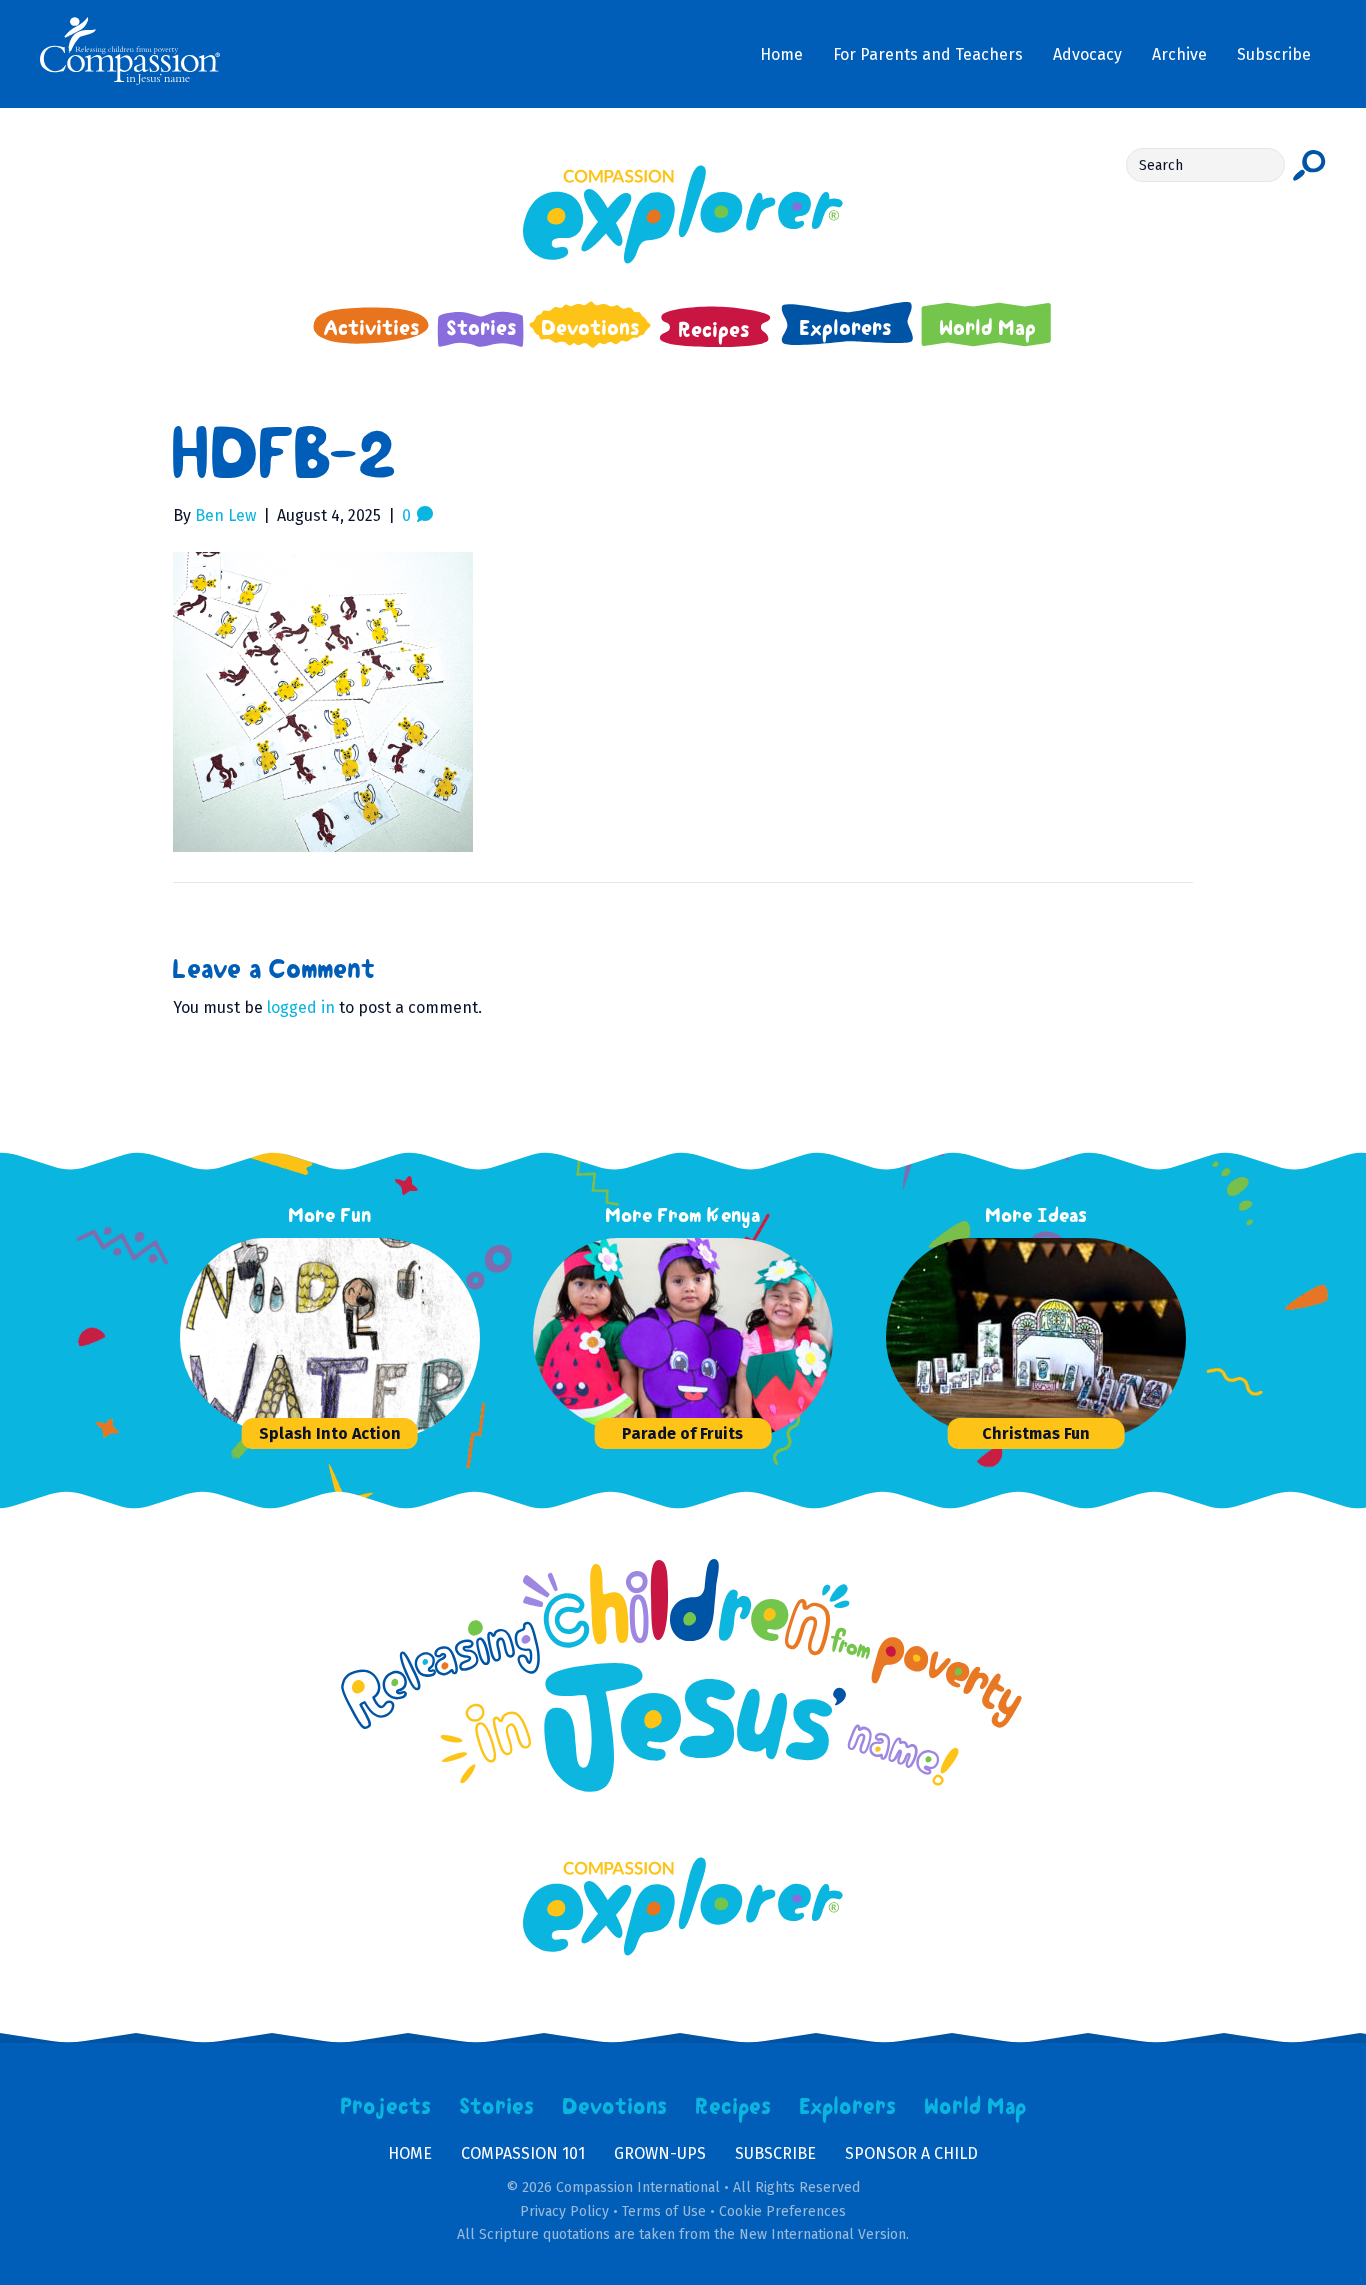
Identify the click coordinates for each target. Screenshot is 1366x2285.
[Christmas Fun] (1036, 1338)
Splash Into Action (330, 1433)
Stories (497, 2107)
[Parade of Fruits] (683, 1338)
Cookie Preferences (782, 2211)
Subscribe (775, 2153)
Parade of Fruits (682, 1433)
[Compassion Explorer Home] (683, 214)
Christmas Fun (1036, 1433)
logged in (301, 1007)
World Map (975, 2107)
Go (1309, 165)
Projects (386, 2107)
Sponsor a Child (911, 2153)
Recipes (733, 2107)
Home (410, 2153)
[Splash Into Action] (330, 1338)
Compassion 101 (523, 2153)
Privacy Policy (564, 2211)
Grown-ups (660, 2153)
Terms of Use (664, 2211)
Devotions (615, 2107)
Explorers (848, 2107)
